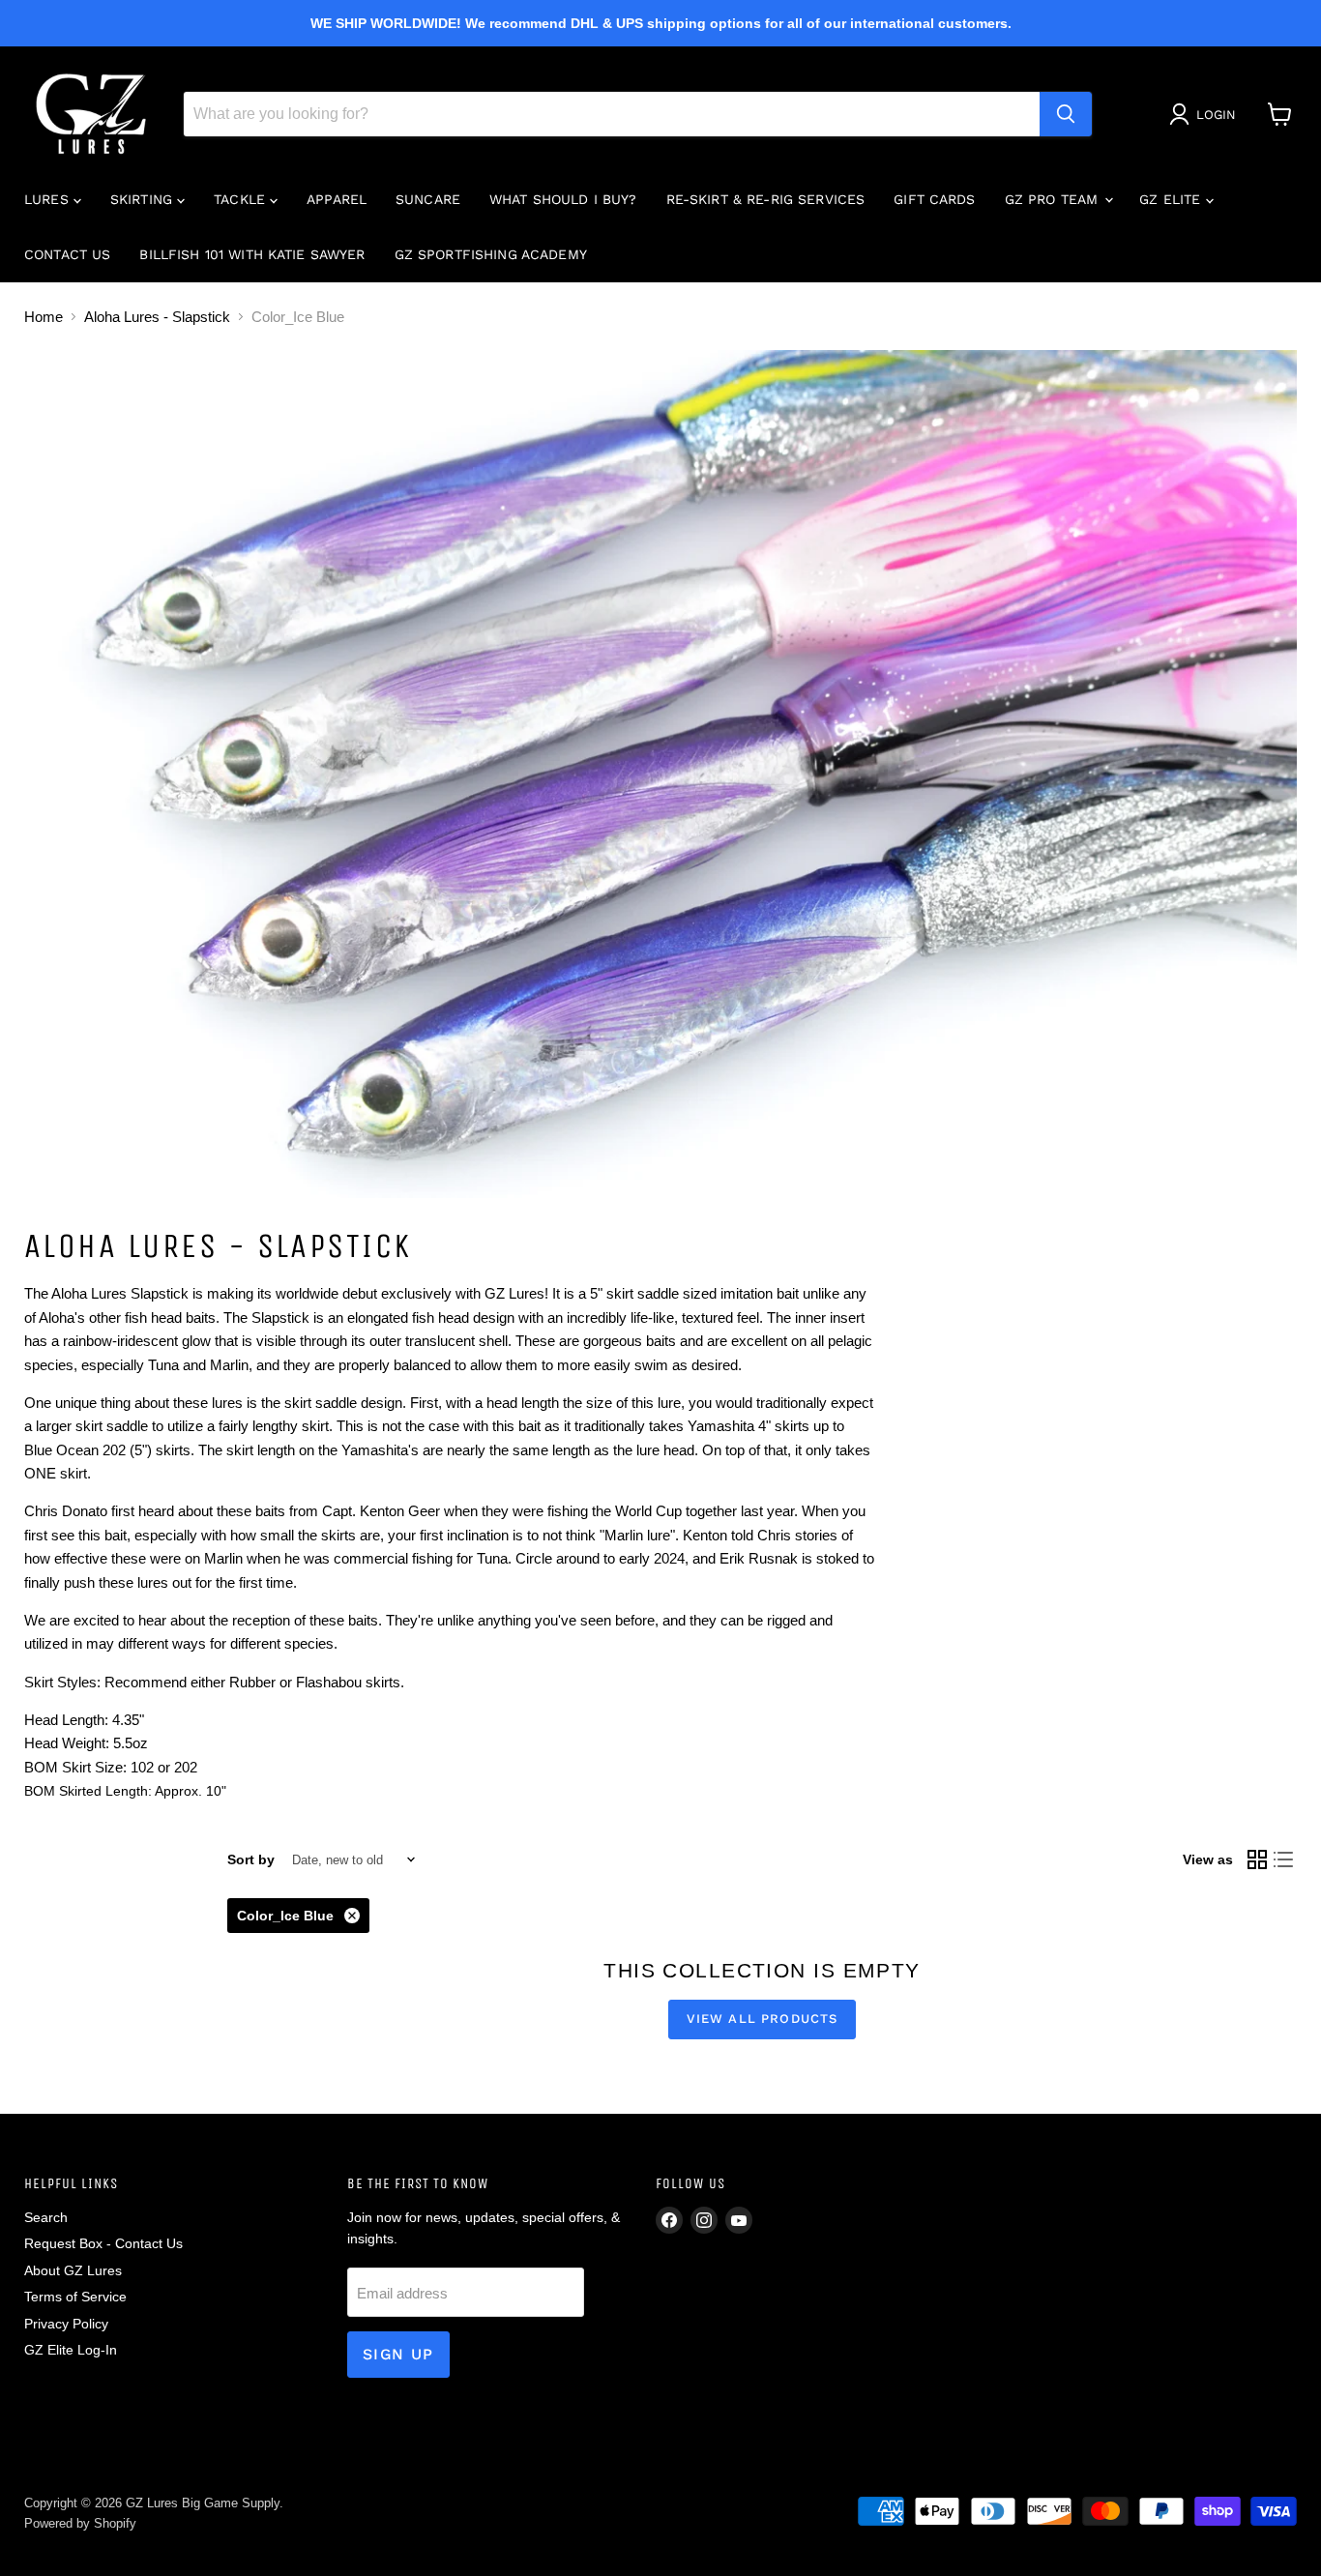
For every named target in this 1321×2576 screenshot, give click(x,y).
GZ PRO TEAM (1054, 199)
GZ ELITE (1172, 199)
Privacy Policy (66, 2324)
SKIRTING (144, 199)
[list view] (1284, 1860)
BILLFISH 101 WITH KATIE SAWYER (252, 254)
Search (46, 2217)
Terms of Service (75, 2297)
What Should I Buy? (563, 199)
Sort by (251, 1859)
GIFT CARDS (934, 199)
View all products (763, 2019)
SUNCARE (428, 199)
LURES (49, 199)
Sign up (398, 2354)
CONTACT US (67, 254)
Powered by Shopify (80, 2523)
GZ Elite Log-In (71, 2350)
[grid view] (1257, 1860)
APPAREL (337, 199)
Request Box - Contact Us (103, 2243)
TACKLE (242, 199)
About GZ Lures (73, 2270)
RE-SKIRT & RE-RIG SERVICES (766, 199)
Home (44, 317)
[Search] (1066, 114)
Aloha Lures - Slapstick (157, 317)
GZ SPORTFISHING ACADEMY (491, 254)
